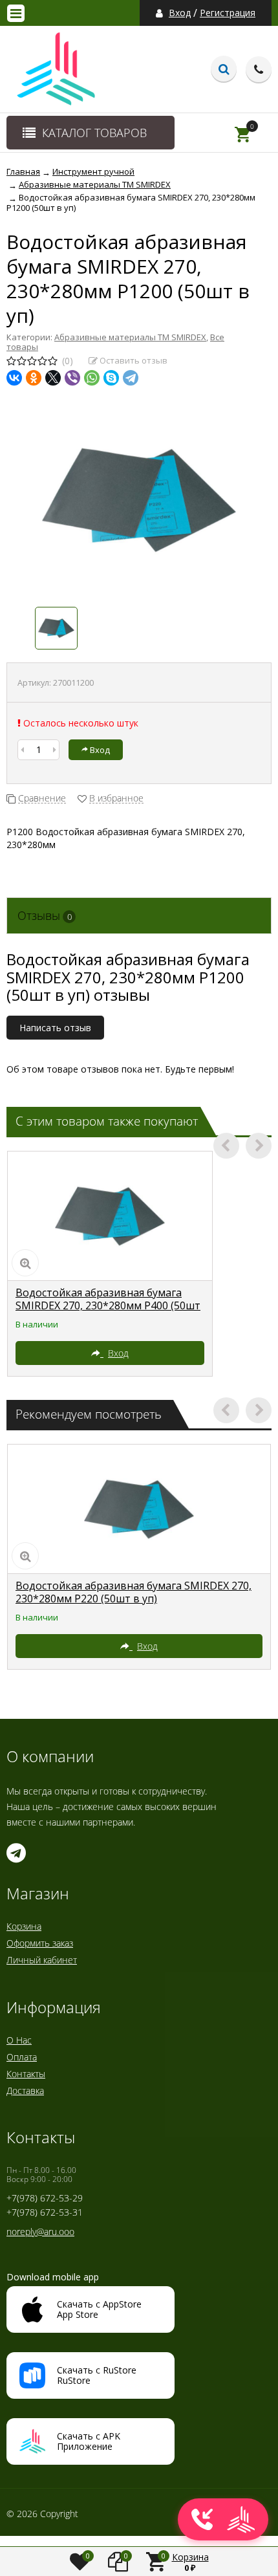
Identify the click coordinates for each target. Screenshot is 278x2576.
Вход (180, 13)
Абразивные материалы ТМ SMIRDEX (130, 337)
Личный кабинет (42, 1960)
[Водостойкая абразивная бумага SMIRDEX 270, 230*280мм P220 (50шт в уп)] (139, 1509)
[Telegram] (131, 378)
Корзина (24, 1926)
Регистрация (228, 13)
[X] (53, 378)
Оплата (22, 2057)
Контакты (26, 2074)
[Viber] (72, 378)
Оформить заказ (40, 1943)
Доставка (25, 2090)
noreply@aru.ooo (40, 2232)
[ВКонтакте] (14, 378)
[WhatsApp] (92, 378)
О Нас (19, 2040)
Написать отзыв (55, 1028)
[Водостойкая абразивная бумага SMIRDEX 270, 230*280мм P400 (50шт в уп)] (110, 1216)
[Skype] (111, 378)
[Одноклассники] (34, 378)
